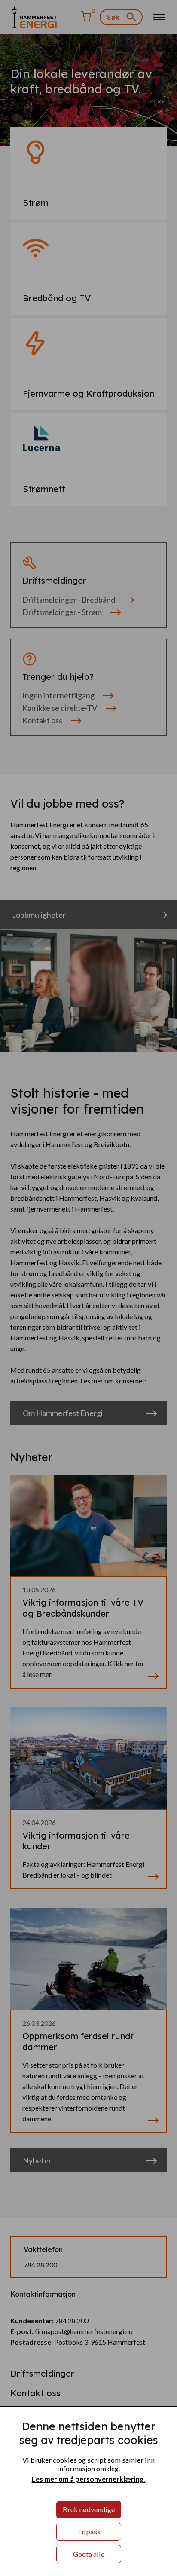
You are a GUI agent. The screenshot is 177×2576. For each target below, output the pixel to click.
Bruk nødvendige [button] (89, 2509)
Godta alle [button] (89, 2554)
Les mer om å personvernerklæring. (89, 2479)
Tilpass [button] (89, 2532)
